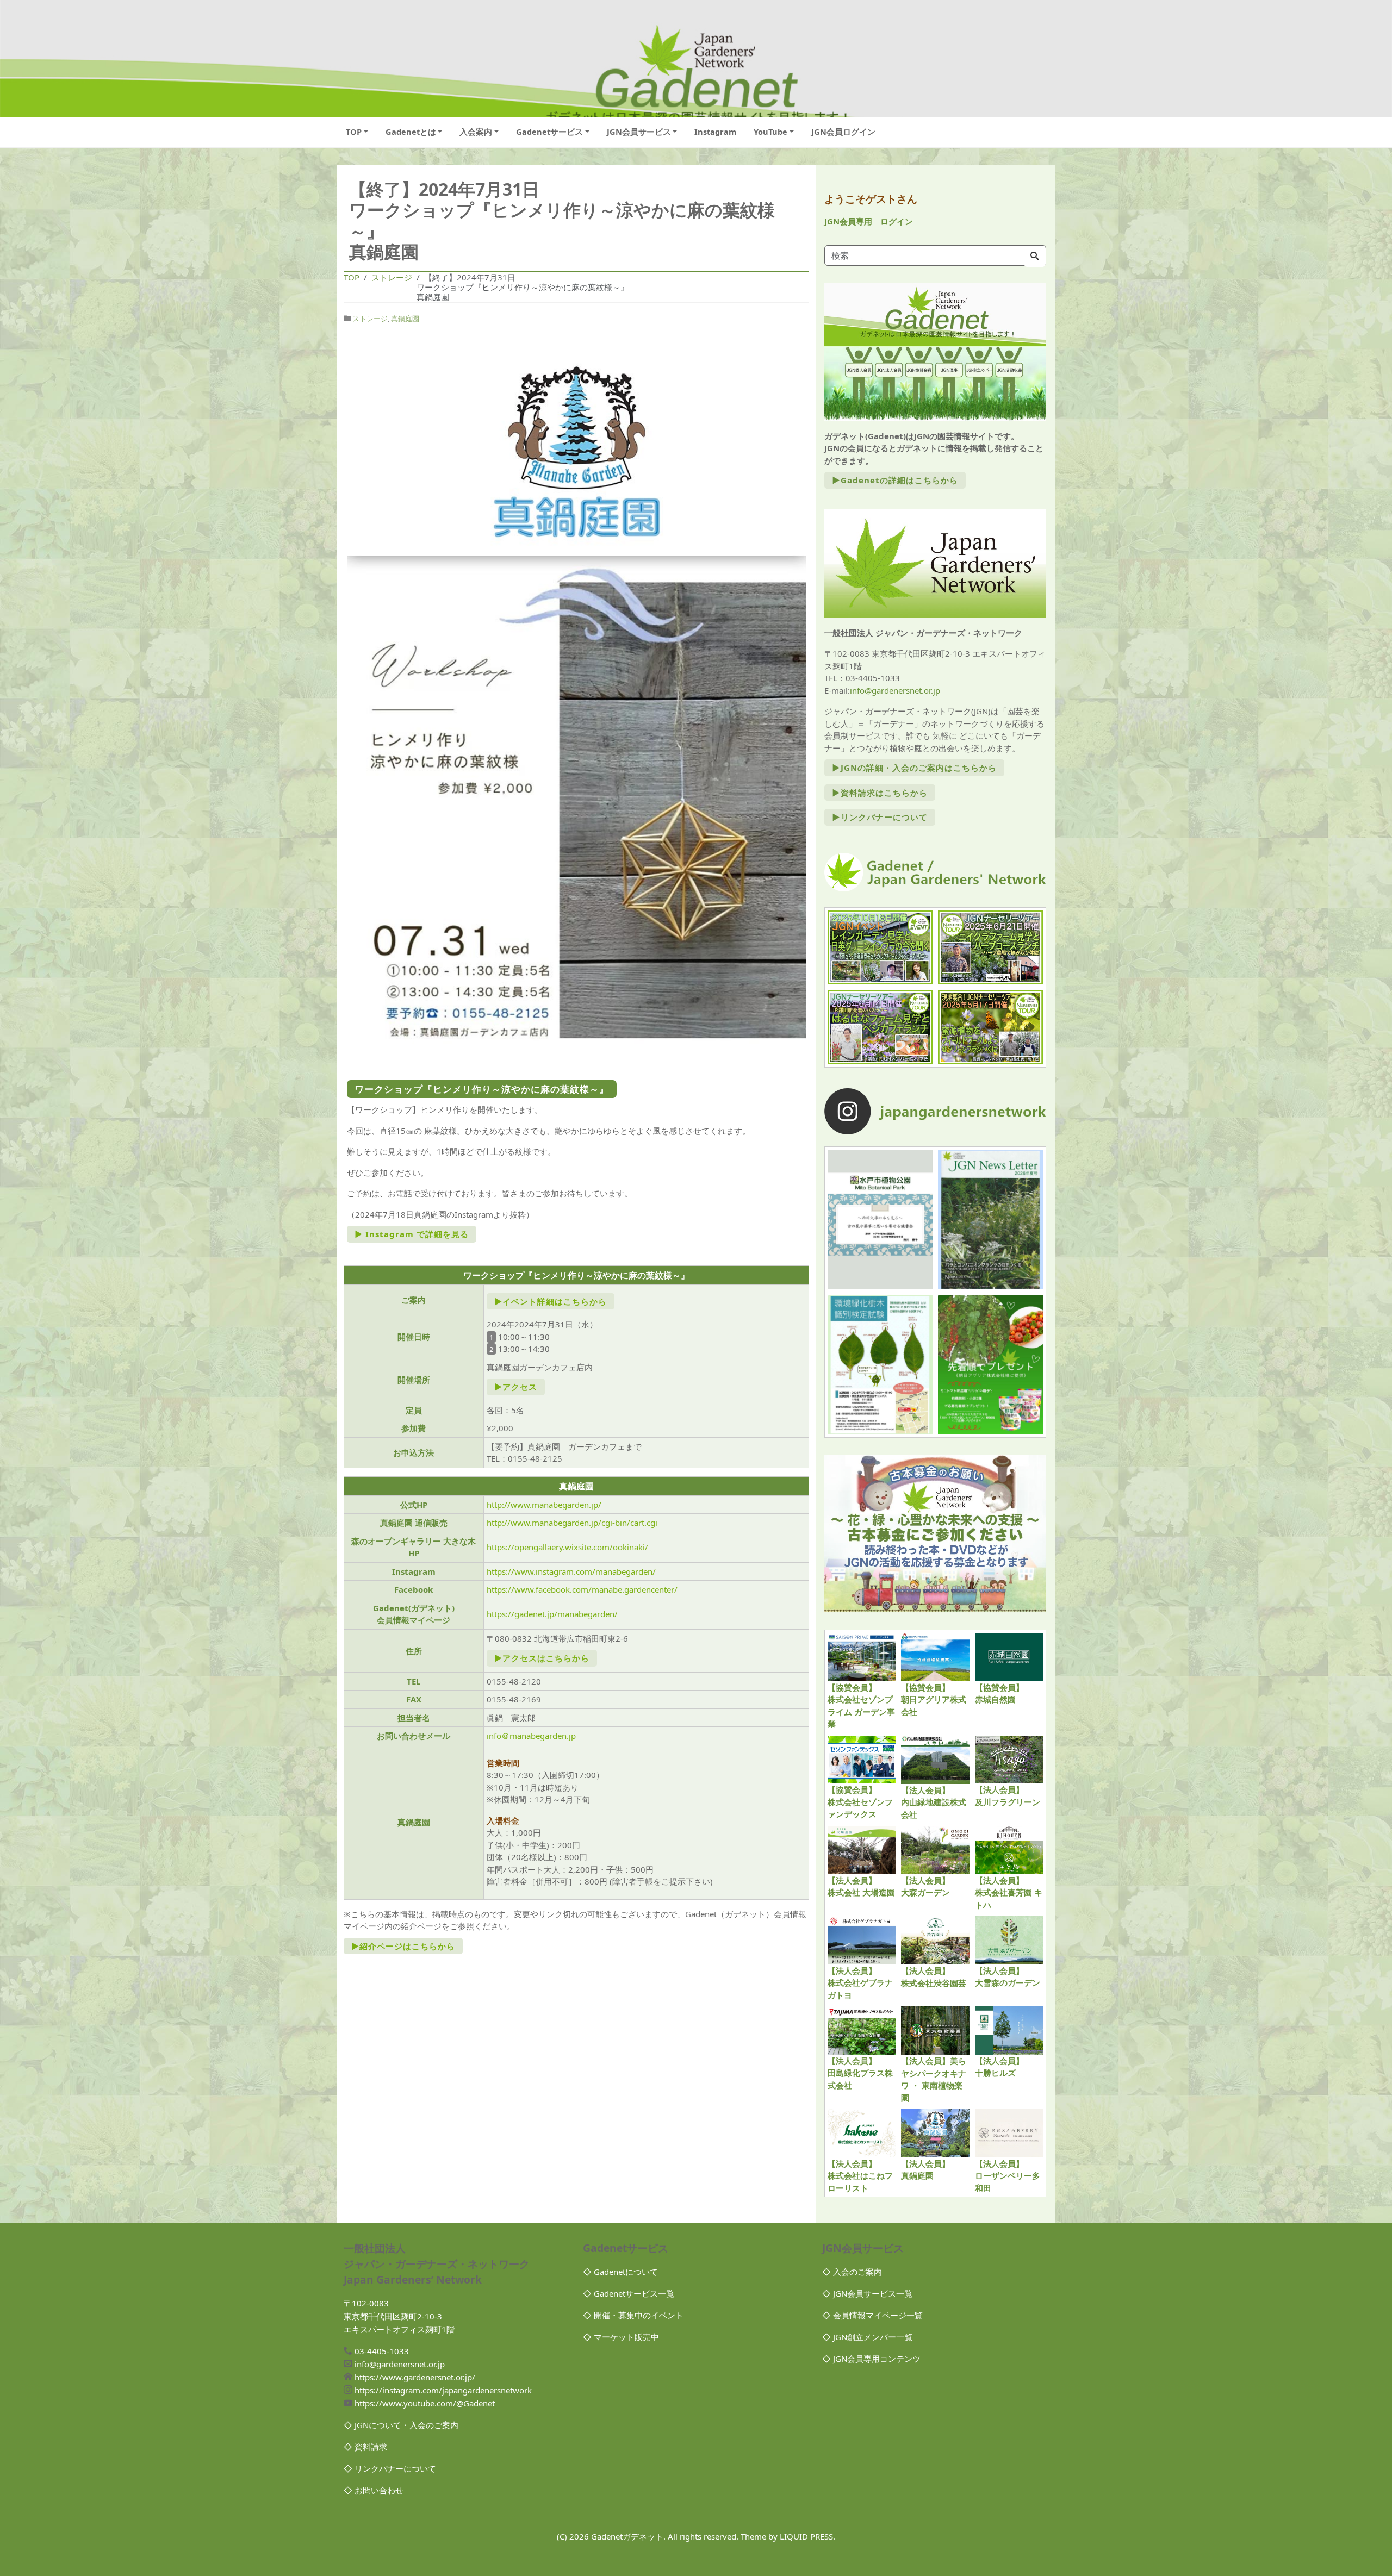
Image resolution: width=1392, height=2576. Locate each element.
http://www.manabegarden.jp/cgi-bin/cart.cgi (572, 1523)
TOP (354, 132)
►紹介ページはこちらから (403, 1946)
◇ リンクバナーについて (390, 2468)
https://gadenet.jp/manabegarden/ (552, 1614)
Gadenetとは (411, 132)
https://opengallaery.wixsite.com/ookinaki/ (567, 1547)
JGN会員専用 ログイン (869, 221)
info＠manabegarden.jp (531, 1736)
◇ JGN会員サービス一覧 (867, 2293)
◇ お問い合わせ (374, 2490)
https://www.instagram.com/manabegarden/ (571, 1571)
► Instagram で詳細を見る (412, 1234)
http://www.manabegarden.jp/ (544, 1505)
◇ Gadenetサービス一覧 (629, 2293)
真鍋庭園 (405, 319)
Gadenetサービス (549, 132)
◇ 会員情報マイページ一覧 (872, 2315)
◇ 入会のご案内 (852, 2272)
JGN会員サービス (639, 132)
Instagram (715, 132)
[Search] (1035, 257)
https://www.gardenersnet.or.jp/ (415, 2377)
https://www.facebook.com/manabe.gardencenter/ (582, 1589)
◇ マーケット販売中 (621, 2337)
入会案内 (476, 132)
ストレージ (370, 319)
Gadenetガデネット (627, 2536)
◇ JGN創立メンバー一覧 (867, 2337)
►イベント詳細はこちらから (551, 1301)
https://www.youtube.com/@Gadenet (425, 2403)
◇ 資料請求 (365, 2447)
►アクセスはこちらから (542, 1658)
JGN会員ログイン (843, 132)
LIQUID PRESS (806, 2536)
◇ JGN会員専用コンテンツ (871, 2359)
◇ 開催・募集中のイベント (633, 2315)
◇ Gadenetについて (620, 2272)
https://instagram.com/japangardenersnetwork (443, 2390)
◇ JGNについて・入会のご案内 (401, 2425)
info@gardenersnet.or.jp (895, 690)
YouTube (770, 132)
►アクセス (516, 1387)
